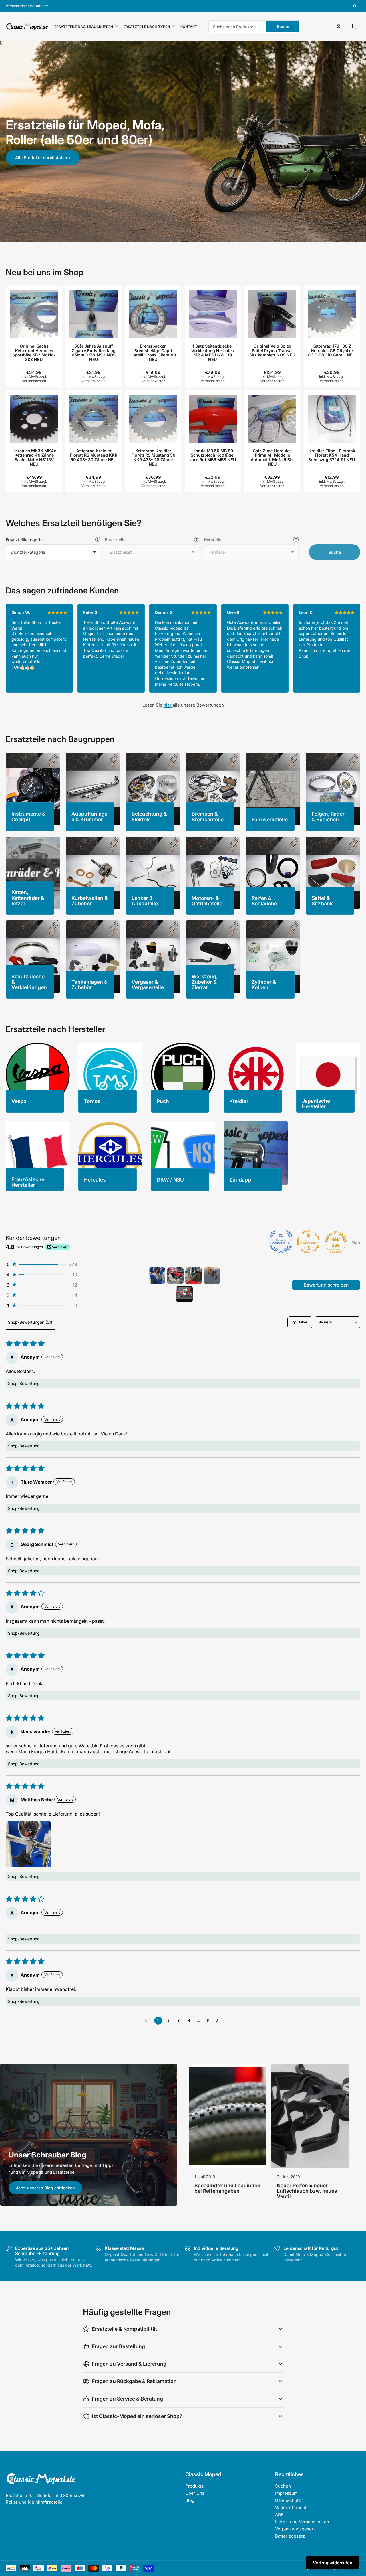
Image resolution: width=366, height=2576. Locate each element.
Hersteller (213, 540)
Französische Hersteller (28, 1182)
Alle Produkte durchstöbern (43, 158)
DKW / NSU (170, 1180)
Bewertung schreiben (326, 1285)
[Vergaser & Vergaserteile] (153, 957)
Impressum (286, 2493)
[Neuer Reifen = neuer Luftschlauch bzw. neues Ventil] (310, 2116)
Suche (283, 26)
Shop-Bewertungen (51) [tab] (30, 1322)
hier (168, 705)
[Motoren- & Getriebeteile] (213, 873)
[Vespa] (38, 1075)
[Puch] (183, 1075)
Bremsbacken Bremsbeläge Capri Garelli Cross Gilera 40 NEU (153, 353)
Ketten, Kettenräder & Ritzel (28, 898)
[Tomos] (110, 1075)
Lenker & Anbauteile (145, 901)
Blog (190, 2500)
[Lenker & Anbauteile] (153, 873)
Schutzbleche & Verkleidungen (29, 982)
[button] (41, 1264)
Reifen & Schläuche (264, 901)
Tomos (92, 1101)
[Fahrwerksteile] (273, 789)
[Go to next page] (219, 2021)
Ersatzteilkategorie (24, 540)
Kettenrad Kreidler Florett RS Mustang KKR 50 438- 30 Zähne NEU (94, 455)
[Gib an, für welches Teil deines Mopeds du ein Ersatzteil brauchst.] (197, 539)
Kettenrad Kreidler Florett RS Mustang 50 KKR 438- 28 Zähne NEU (153, 457)
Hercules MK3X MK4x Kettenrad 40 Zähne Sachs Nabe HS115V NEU (34, 457)
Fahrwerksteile (270, 819)
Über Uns (195, 2493)
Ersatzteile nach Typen (147, 27)
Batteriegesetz (290, 2536)
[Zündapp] (256, 1153)
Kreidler (239, 1101)
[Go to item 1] (157, 1276)
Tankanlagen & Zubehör (89, 985)
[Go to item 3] (194, 1276)
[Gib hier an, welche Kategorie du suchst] (98, 539)
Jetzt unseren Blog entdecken (45, 2188)
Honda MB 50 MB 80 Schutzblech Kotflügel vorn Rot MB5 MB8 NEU (213, 455)
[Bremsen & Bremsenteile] (213, 789)
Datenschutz (288, 2500)
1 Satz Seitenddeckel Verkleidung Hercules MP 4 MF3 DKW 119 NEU (213, 353)
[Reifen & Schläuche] (273, 873)
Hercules (95, 1180)
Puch (163, 1101)
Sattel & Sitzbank (322, 901)
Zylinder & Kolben (264, 985)
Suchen (283, 2486)
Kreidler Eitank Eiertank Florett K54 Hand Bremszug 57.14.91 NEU (332, 455)
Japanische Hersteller (316, 1104)
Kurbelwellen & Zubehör (90, 901)
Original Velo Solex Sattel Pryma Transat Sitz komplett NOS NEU (272, 350)
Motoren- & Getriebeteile (207, 901)
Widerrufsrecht (291, 2507)
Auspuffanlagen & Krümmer (89, 816)
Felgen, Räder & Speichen (328, 816)
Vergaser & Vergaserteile (148, 985)
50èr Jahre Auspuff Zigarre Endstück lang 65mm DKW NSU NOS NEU (94, 353)
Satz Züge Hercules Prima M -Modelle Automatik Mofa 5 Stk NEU (272, 457)
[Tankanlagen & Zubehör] (93, 957)
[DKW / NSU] (183, 1153)
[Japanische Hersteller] (328, 1075)
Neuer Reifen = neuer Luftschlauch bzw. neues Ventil (307, 2191)
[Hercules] (110, 1153)
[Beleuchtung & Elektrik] (153, 789)
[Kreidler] (256, 1075)
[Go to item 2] (175, 1276)
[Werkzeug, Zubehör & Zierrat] (213, 957)
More (356, 1242)
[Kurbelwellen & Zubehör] (93, 873)
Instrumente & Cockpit (28, 816)
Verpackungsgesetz (295, 2529)
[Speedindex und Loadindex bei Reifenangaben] (228, 2116)
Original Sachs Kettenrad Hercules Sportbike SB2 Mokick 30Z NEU (34, 353)
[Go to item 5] (184, 1294)
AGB (279, 2515)
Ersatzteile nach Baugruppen (84, 27)
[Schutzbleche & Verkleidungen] (33, 957)
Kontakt (189, 27)
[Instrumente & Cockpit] (33, 789)
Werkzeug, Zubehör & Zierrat (205, 982)
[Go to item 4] (212, 1276)
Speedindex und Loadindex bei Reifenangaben (227, 2188)
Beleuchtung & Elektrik (149, 816)
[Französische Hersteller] (38, 1153)
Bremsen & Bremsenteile (208, 816)
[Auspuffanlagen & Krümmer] (93, 789)
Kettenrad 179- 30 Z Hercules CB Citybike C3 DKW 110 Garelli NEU (332, 350)
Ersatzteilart (117, 540)
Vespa (19, 1101)
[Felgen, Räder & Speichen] (333, 789)
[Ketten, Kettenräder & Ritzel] (33, 873)
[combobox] (254, 27)
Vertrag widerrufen (333, 2563)
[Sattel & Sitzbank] (333, 873)
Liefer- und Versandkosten (302, 2522)
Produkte (195, 2486)
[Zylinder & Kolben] (273, 957)
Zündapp (240, 1180)
